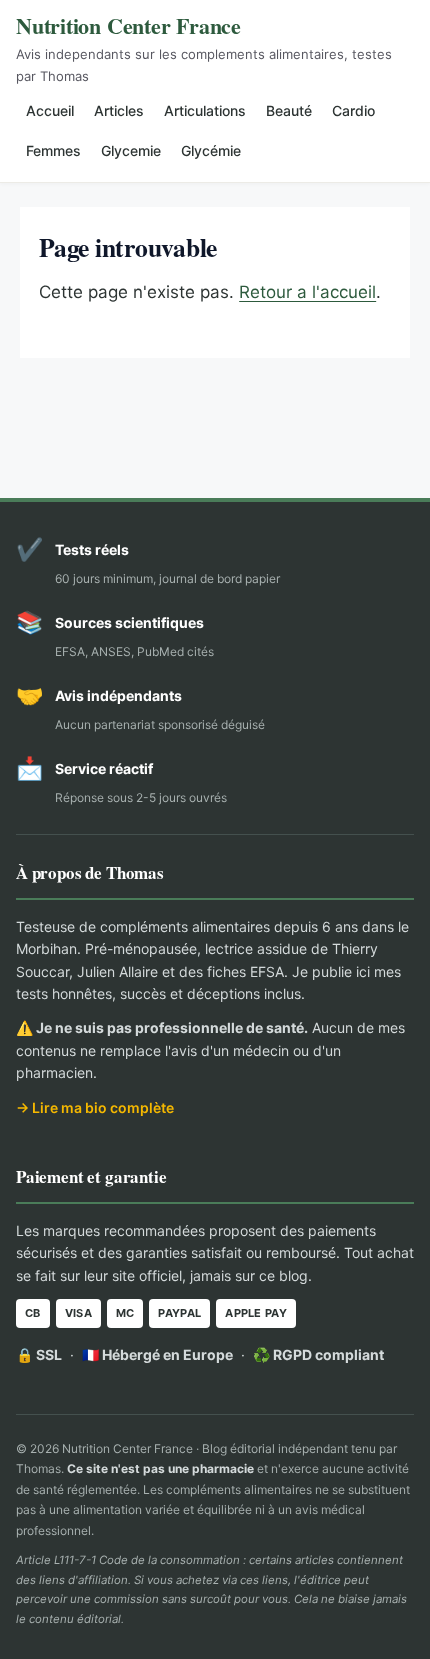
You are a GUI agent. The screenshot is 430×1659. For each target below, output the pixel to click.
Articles (119, 110)
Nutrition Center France (128, 25)
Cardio (353, 110)
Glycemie (131, 150)
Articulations (205, 110)
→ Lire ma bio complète (95, 1107)
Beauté (289, 110)
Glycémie (211, 150)
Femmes (53, 150)
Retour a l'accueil (307, 292)
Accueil (50, 110)
